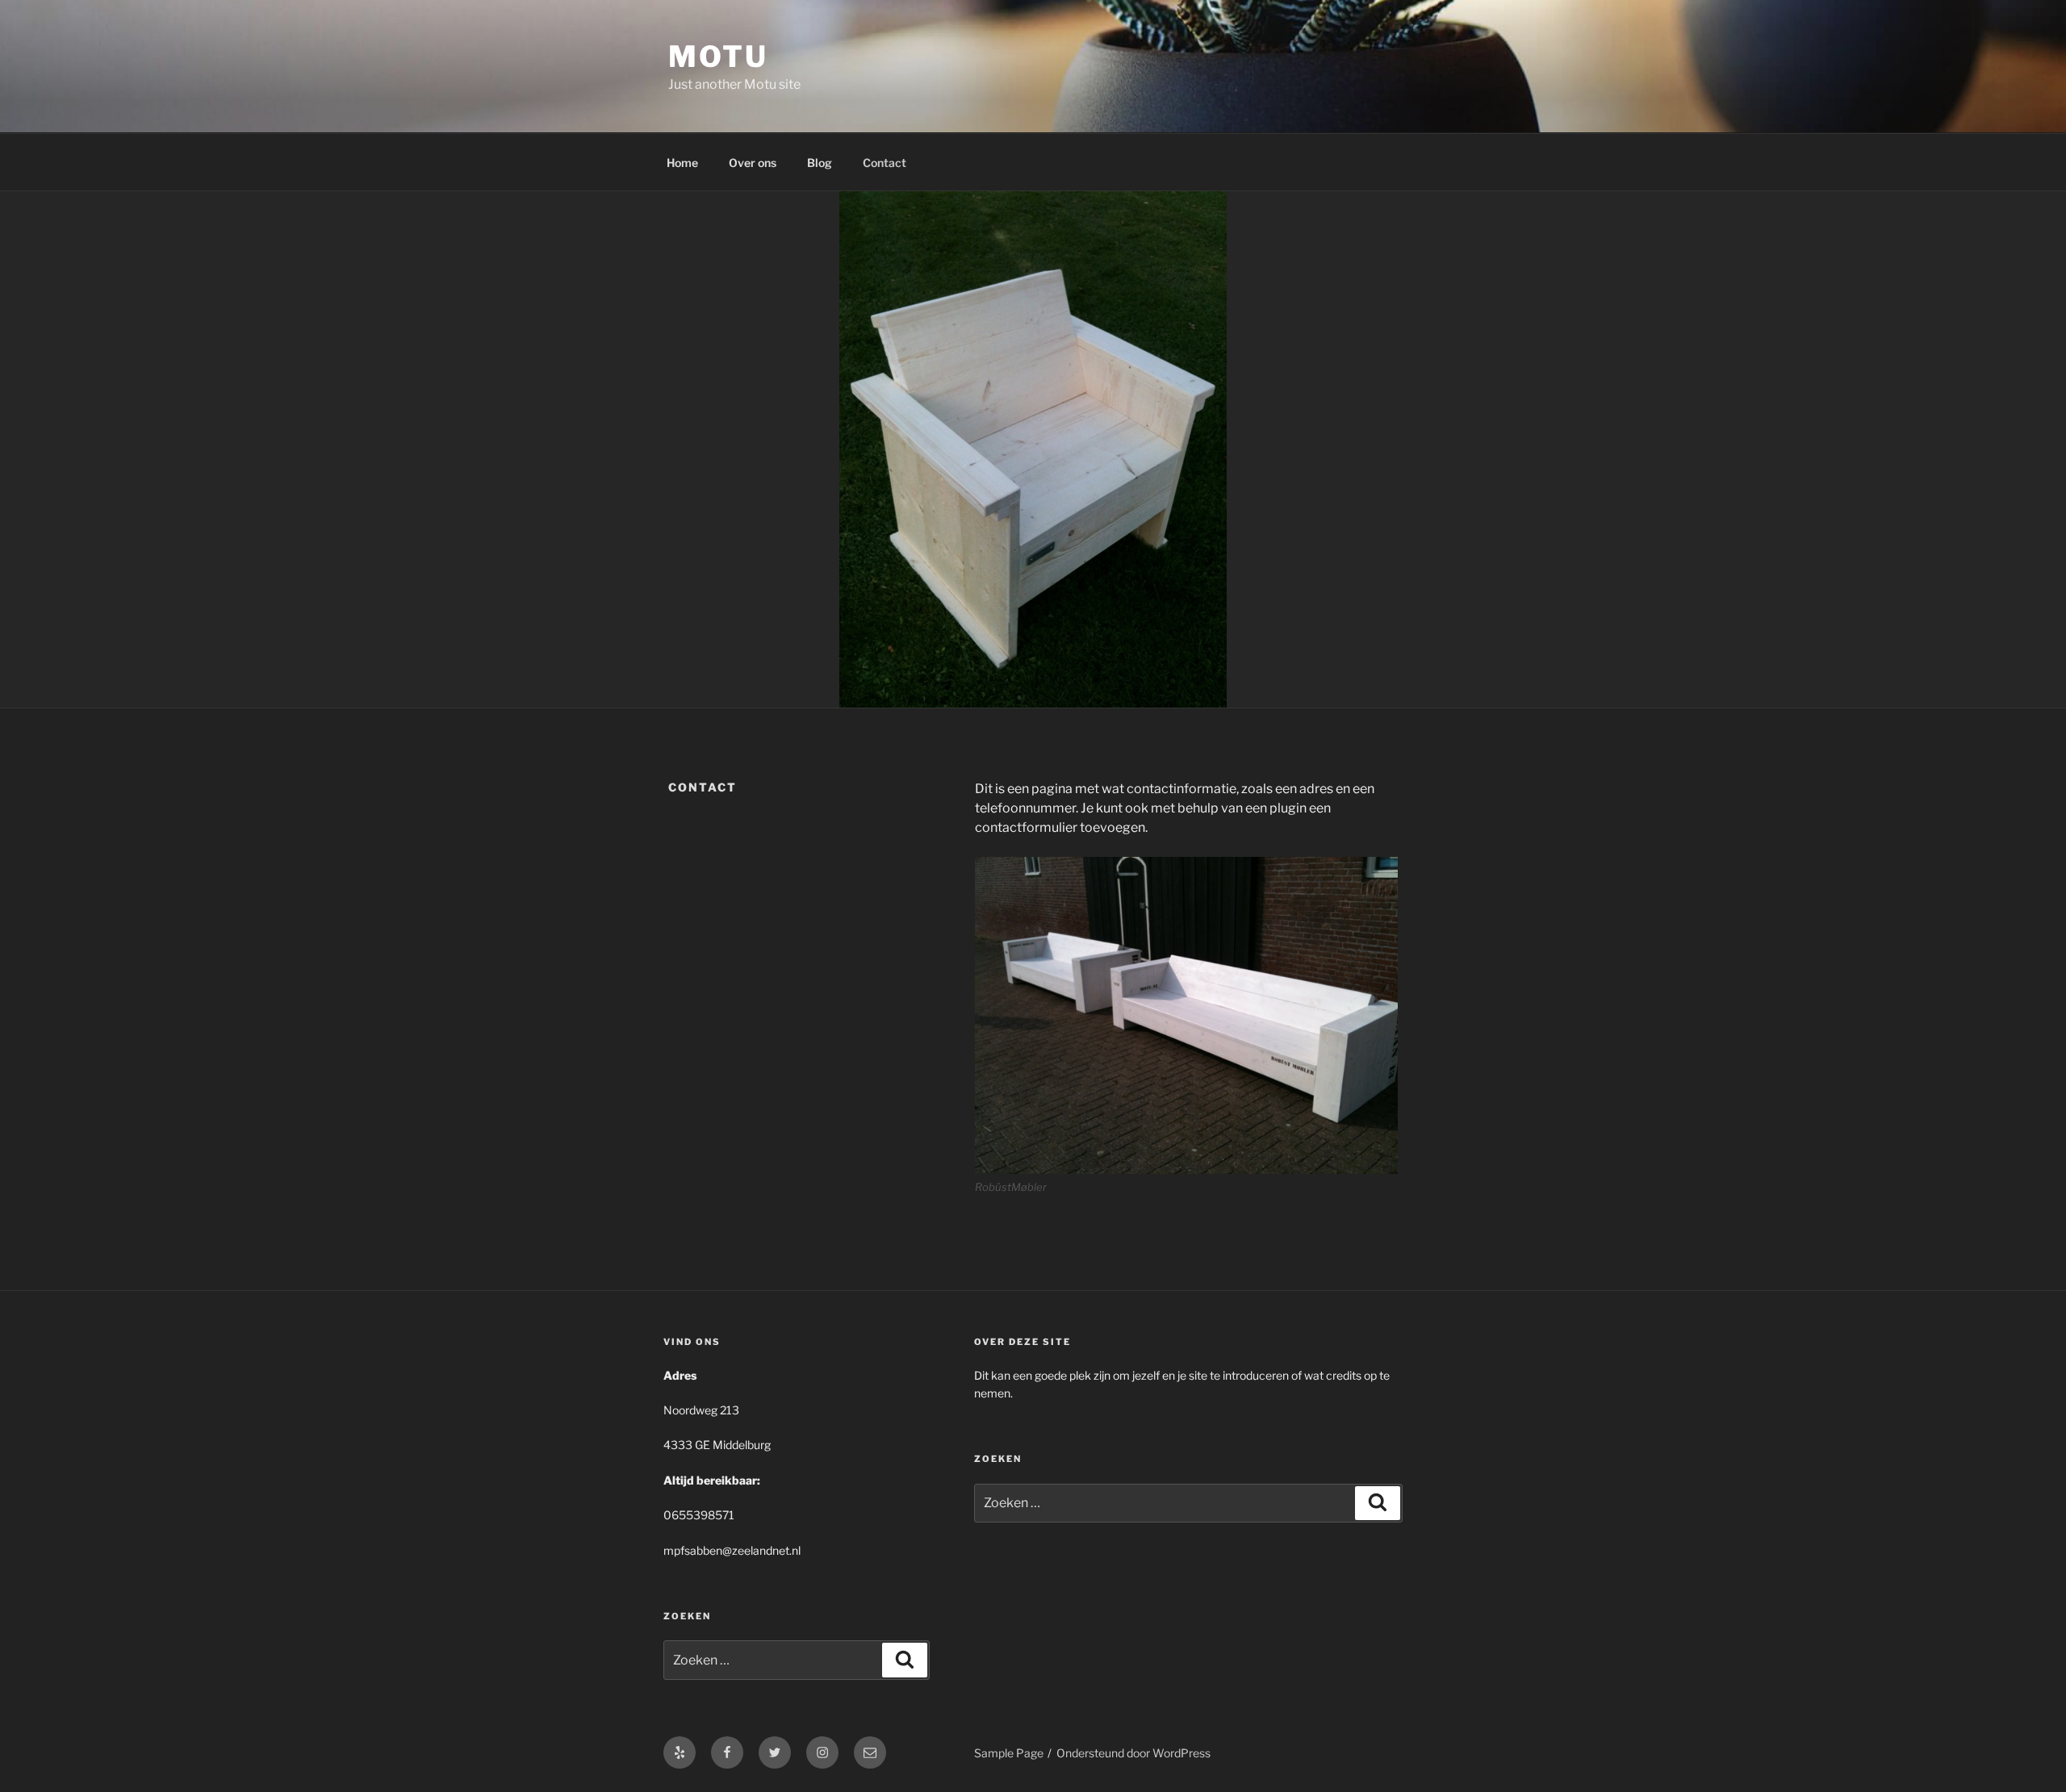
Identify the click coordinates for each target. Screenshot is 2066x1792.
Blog (820, 163)
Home (682, 163)
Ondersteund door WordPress (1133, 1753)
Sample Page (1009, 1753)
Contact (885, 163)
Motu (718, 56)
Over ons (753, 163)
